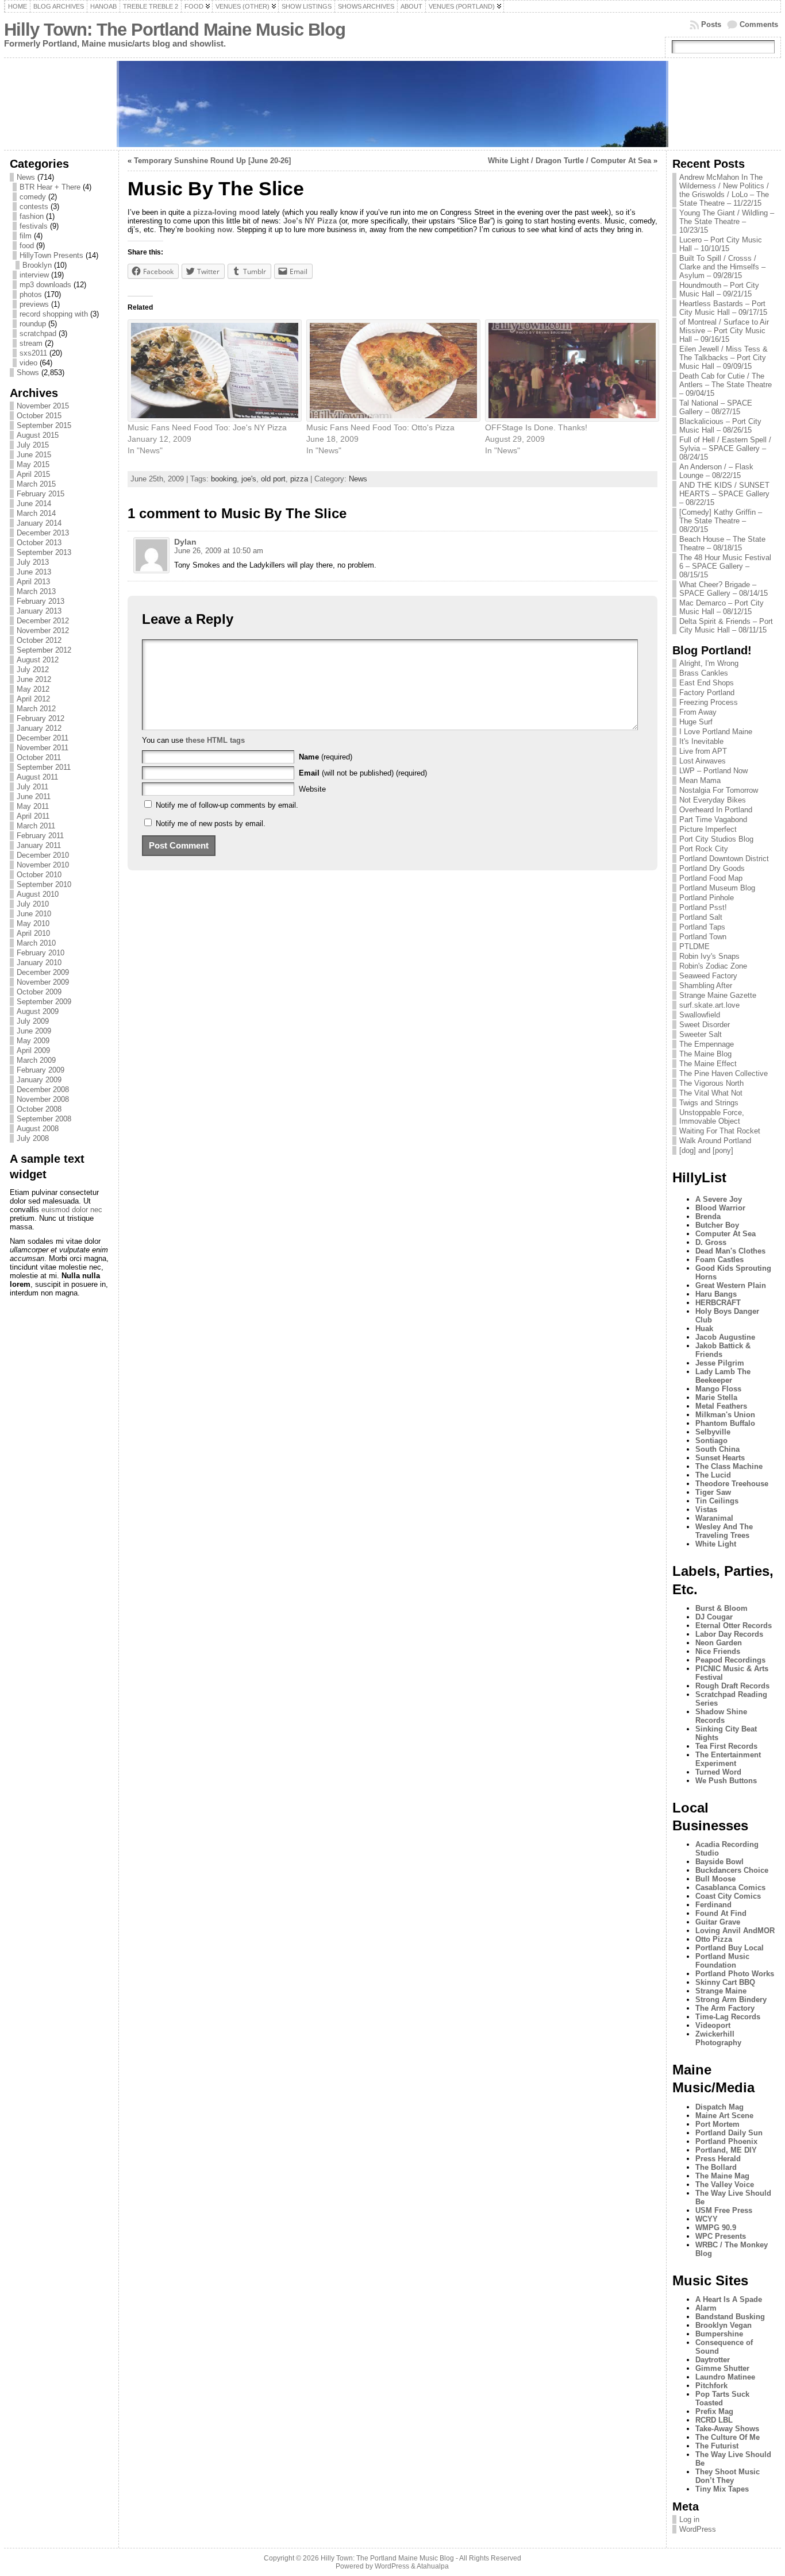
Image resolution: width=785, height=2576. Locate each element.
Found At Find (721, 1913)
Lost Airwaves (703, 761)
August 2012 (38, 660)
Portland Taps (702, 927)
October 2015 (39, 416)
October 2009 (39, 992)
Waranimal (714, 1518)
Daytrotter (713, 2360)
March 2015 (36, 484)
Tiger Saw (713, 1492)
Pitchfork (711, 2386)
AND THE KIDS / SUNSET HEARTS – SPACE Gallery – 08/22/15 (724, 494)
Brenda (708, 1216)
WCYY (707, 2219)
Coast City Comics (728, 1896)
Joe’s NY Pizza (310, 221)
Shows (28, 373)
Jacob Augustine (725, 1337)
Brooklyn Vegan (724, 2325)
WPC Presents (721, 2236)
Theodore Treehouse (732, 1484)
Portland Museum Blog (717, 888)
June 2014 (34, 504)
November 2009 (43, 982)
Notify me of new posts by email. (211, 824)
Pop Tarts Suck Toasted (722, 2398)
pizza (299, 479)
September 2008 (44, 1119)
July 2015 (33, 445)
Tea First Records (726, 1746)
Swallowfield (700, 1015)
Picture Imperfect (708, 829)
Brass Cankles (704, 673)
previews (34, 304)
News (26, 177)
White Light (716, 1544)
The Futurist (717, 2446)
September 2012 (44, 650)
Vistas (706, 1509)
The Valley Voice (725, 2184)
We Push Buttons (726, 1781)
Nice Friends (718, 1651)
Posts (711, 24)
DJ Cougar (714, 1617)
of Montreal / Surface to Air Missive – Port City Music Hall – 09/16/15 (724, 331)
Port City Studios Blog (716, 839)
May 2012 (33, 689)
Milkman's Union (725, 1415)
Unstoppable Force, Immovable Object (712, 1117)
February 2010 (41, 953)
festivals (34, 226)
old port (273, 479)
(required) (326, 757)
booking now (209, 230)
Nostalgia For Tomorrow (719, 790)
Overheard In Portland (716, 810)
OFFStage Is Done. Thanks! (536, 427)
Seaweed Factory (708, 976)
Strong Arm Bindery (731, 2000)
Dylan (185, 542)
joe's (249, 479)
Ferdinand (713, 1905)
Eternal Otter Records (734, 1626)
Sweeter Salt (701, 1034)
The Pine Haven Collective (724, 1073)
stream (31, 343)
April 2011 (33, 816)
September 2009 (44, 1002)
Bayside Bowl (719, 1862)
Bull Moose (715, 1879)
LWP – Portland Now (713, 771)
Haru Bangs (716, 1294)
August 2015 (38, 435)
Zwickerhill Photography (718, 2038)
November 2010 (43, 865)
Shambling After (706, 986)
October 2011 (39, 757)
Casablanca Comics (730, 1887)
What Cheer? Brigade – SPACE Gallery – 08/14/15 (724, 589)
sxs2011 (33, 353)
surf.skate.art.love (709, 1005)
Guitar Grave (718, 1922)
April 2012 (33, 699)
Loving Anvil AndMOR (735, 1931)
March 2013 (36, 591)
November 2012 (43, 630)
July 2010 (33, 904)
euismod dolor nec (72, 1210)
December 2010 (43, 855)
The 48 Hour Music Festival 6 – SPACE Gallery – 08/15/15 (725, 566)
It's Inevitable (701, 741)
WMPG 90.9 (716, 2228)
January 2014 (39, 523)
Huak (704, 1329)
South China (717, 1449)
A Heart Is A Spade (729, 2299)
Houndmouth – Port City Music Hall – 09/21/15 (719, 290)
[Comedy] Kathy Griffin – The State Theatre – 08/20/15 (721, 521)
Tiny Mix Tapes (722, 2489)
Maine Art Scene (724, 2116)
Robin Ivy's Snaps (709, 956)
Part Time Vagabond (713, 820)
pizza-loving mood (226, 212)
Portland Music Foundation (722, 1961)
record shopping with (54, 314)
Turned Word (718, 1772)
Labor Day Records (729, 1634)
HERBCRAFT (718, 1303)
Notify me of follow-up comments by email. (227, 805)
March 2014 (36, 513)
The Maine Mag (722, 2176)
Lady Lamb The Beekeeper (723, 1376)
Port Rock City (704, 849)
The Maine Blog (705, 1054)
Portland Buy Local (730, 1948)
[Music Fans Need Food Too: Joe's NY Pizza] (211, 371)
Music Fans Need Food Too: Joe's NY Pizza (207, 427)
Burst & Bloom (721, 1608)
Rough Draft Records (732, 1686)
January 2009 (39, 1080)
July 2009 (33, 1021)
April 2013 (33, 582)
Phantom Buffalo (725, 1423)
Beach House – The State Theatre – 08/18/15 (722, 543)
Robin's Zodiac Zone (713, 966)
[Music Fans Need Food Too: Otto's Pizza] (390, 371)
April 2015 (33, 474)
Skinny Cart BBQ (725, 1982)
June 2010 (34, 914)
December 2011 (43, 738)
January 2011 (39, 845)
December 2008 (43, 1090)
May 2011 (33, 806)
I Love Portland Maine (716, 732)
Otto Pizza (714, 1939)
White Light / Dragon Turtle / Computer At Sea (569, 161)
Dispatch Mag (719, 2107)
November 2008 (43, 1099)
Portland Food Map (711, 878)
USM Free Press (724, 2210)
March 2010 (36, 943)
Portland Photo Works (735, 1974)
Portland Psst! (703, 907)
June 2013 (34, 572)
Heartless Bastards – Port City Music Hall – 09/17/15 (723, 308)
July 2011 (32, 787)
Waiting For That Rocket (720, 1131)
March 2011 (36, 826)
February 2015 (41, 494)
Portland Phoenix (726, 2141)
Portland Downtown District (724, 859)
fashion (32, 216)
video (28, 363)
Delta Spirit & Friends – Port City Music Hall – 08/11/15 (726, 626)
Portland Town (703, 937)
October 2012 (39, 640)
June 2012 (34, 679)
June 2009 (34, 1031)
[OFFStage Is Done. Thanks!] (569, 371)
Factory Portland (707, 693)
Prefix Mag (714, 2411)
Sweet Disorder (705, 1025)
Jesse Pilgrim (720, 1363)
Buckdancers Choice (732, 1870)
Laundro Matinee (725, 2377)
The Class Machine (729, 1466)
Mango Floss (718, 1389)
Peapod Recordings (730, 1660)
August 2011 (37, 777)
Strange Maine (721, 1991)
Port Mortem (717, 2124)
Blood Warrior (720, 1208)
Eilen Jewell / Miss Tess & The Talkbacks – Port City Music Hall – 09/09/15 (724, 358)
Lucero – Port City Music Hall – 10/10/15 (721, 244)
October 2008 (39, 1109)
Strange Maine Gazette (718, 995)
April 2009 (33, 1050)
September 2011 (44, 767)
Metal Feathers (721, 1406)
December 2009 (43, 972)
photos (31, 294)
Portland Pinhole (707, 898)
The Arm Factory (725, 2008)
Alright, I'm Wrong (709, 663)
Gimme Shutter (722, 2368)
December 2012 (43, 621)
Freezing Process (709, 702)
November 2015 (43, 406)
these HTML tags (215, 740)
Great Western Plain (731, 1285)
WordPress (698, 2529)
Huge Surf (696, 722)
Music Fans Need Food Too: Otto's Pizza (380, 427)
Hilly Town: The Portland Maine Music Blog (175, 30)
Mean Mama (700, 780)
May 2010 (33, 923)
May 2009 (33, 1041)
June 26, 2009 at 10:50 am (219, 551)
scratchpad (38, 333)
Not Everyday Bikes (713, 800)
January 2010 (39, 963)
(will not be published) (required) (363, 773)
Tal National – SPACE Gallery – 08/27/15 (716, 407)
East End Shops (707, 683)
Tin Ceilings (717, 1501)
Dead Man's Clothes (730, 1251)
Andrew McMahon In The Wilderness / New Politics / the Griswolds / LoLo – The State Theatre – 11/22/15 (724, 190)
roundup (33, 324)
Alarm (706, 2308)
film (26, 236)
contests (34, 207)
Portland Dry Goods (712, 868)
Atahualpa (433, 2566)
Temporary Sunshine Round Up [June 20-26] (212, 161)
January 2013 (39, 611)
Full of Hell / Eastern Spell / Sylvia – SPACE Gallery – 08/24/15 (725, 448)
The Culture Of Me (728, 2437)
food (27, 246)
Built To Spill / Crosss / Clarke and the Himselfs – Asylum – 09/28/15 (722, 267)
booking (224, 479)
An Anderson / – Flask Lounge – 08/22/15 (716, 471)
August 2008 (38, 1129)
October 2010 (39, 875)
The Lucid (713, 1475)
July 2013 (33, 562)
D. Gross (711, 1242)
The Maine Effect (708, 1064)
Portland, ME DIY (726, 2150)
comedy (33, 197)
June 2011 (34, 797)
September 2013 (44, 552)
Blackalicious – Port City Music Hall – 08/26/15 (720, 426)
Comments (759, 24)
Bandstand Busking (730, 2317)
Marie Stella (716, 1397)
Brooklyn (37, 265)
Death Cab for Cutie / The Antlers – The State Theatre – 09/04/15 (726, 385)
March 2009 (36, 1060)
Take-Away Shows (727, 2429)
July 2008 (33, 1138)
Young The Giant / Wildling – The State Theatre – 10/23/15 (727, 221)
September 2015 (44, 425)
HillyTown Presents (51, 255)
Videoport (713, 2025)
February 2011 (40, 836)
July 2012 (33, 670)
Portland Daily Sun (729, 2133)
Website (312, 789)
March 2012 (36, 709)
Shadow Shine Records (721, 1716)
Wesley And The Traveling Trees (724, 1531)
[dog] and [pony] (706, 1150)
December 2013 (43, 533)
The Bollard (716, 2167)
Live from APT (703, 751)
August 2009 (38, 1011)
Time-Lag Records (728, 2017)
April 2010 (33, 933)
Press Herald (718, 2159)
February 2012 (41, 718)
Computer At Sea (726, 1234)
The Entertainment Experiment (728, 1759)
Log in (689, 2519)
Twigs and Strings (709, 1103)
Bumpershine (719, 2334)
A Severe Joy (719, 1199)
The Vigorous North (711, 1083)
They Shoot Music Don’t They (728, 2476)
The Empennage (707, 1044)
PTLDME (694, 946)
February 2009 (41, 1070)
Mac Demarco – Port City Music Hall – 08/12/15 (721, 607)
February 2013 (41, 601)
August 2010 (38, 894)
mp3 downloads (45, 285)
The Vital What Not (711, 1093)
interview (34, 275)
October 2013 (39, 543)
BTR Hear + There (50, 187)
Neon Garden (719, 1643)
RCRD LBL (714, 2420)
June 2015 (34, 455)
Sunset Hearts (720, 1458)
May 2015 (33, 464)
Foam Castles (719, 1260)
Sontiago (711, 1441)
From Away (698, 712)
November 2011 (43, 748)
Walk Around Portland (715, 1141)
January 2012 (39, 728)
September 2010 (44, 884)
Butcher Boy (717, 1225)
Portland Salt (701, 917)
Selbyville (713, 1432)
